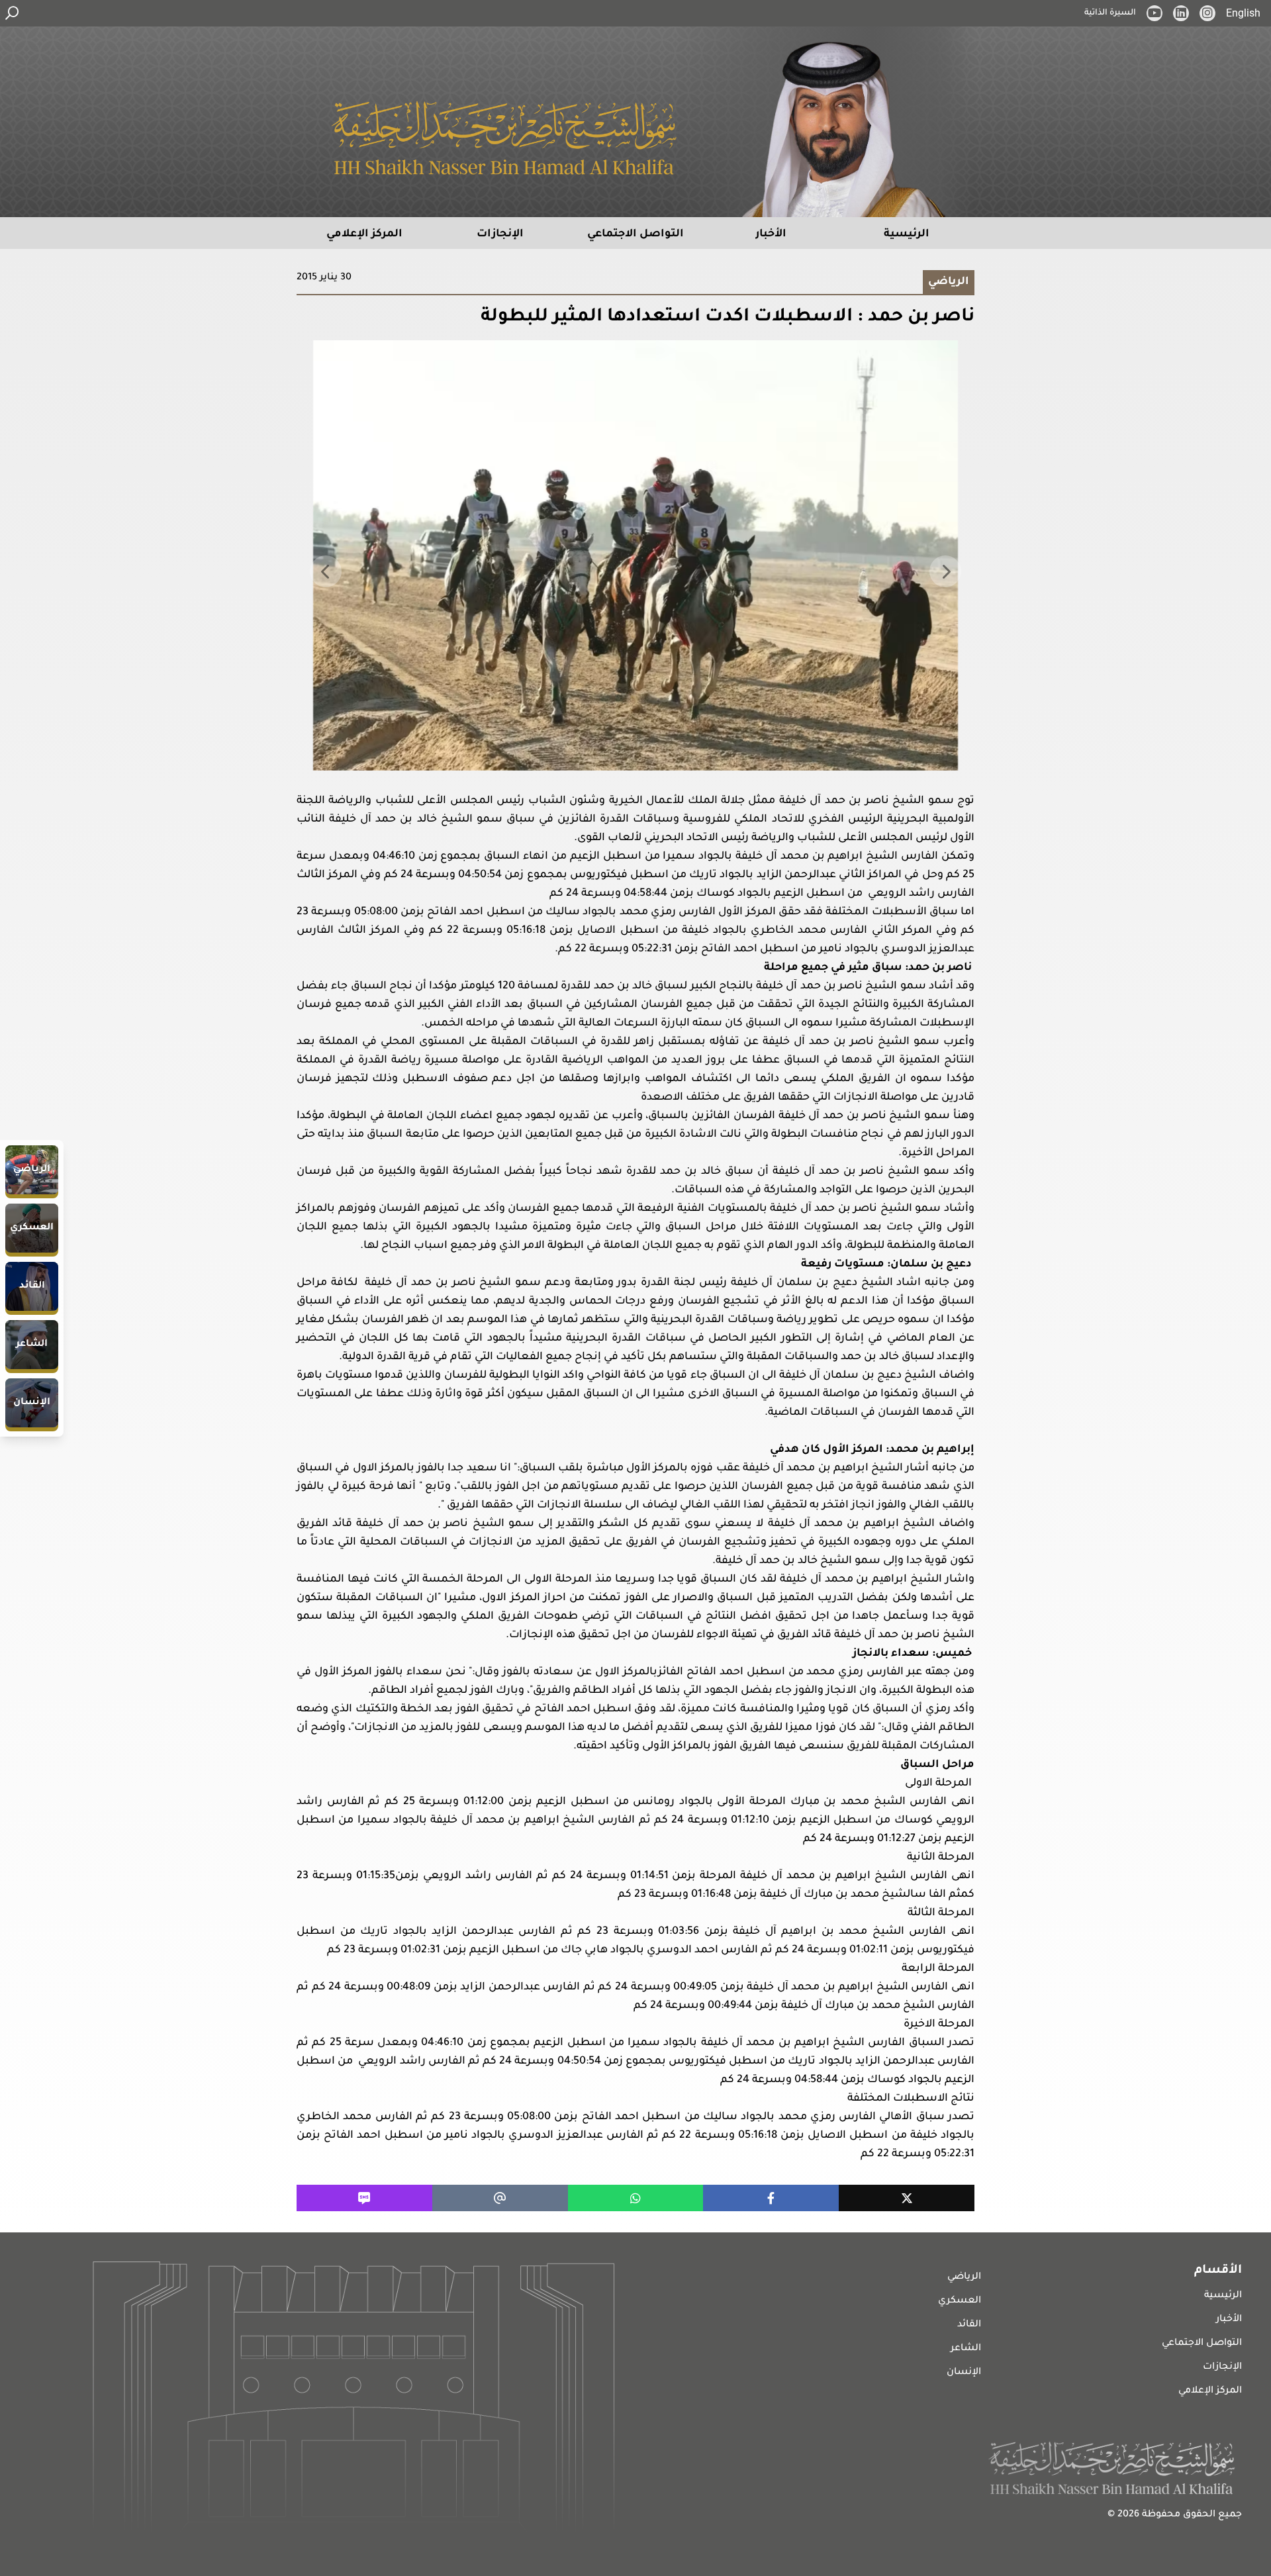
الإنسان (964, 2373)
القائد (969, 2325)
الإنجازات (1222, 2367)
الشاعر (966, 2349)
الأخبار (1229, 2320)
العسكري (960, 2301)
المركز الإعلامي (1210, 2391)
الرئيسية (1223, 2296)
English (1243, 13)
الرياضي (964, 2277)
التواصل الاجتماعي (1202, 2344)
